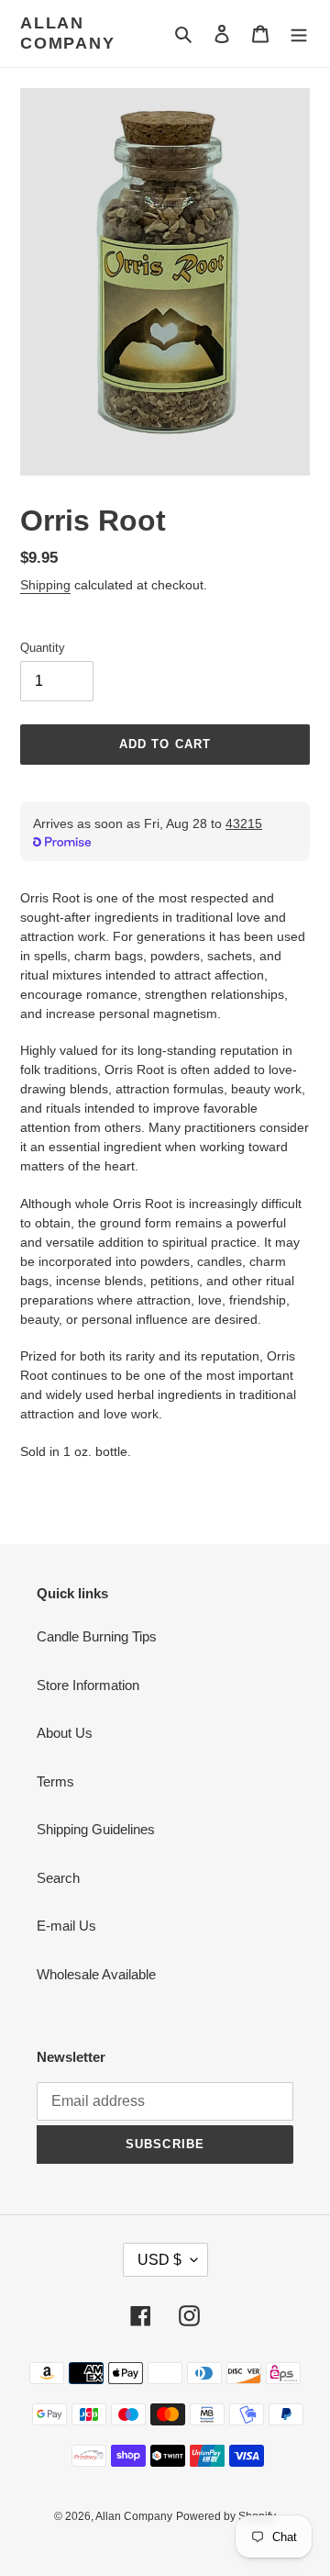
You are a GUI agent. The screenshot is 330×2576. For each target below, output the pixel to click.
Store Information (88, 1685)
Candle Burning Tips (97, 1636)
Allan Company (68, 33)
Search (58, 1878)
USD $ (159, 2260)
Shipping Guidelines (96, 1829)
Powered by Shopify (226, 2516)
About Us (65, 1733)
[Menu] (299, 34)
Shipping (45, 585)
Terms (55, 1781)
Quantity (43, 648)
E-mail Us (66, 1926)
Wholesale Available (96, 1974)
